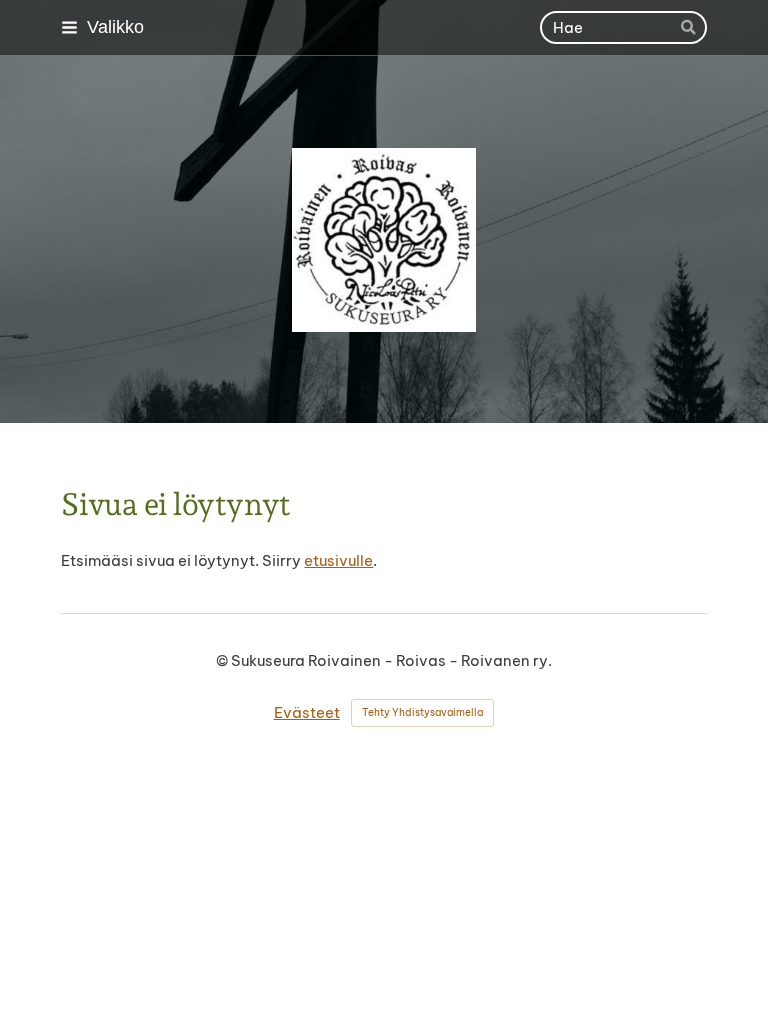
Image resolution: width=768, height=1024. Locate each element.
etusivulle (338, 560)
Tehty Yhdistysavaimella (422, 712)
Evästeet (307, 712)
